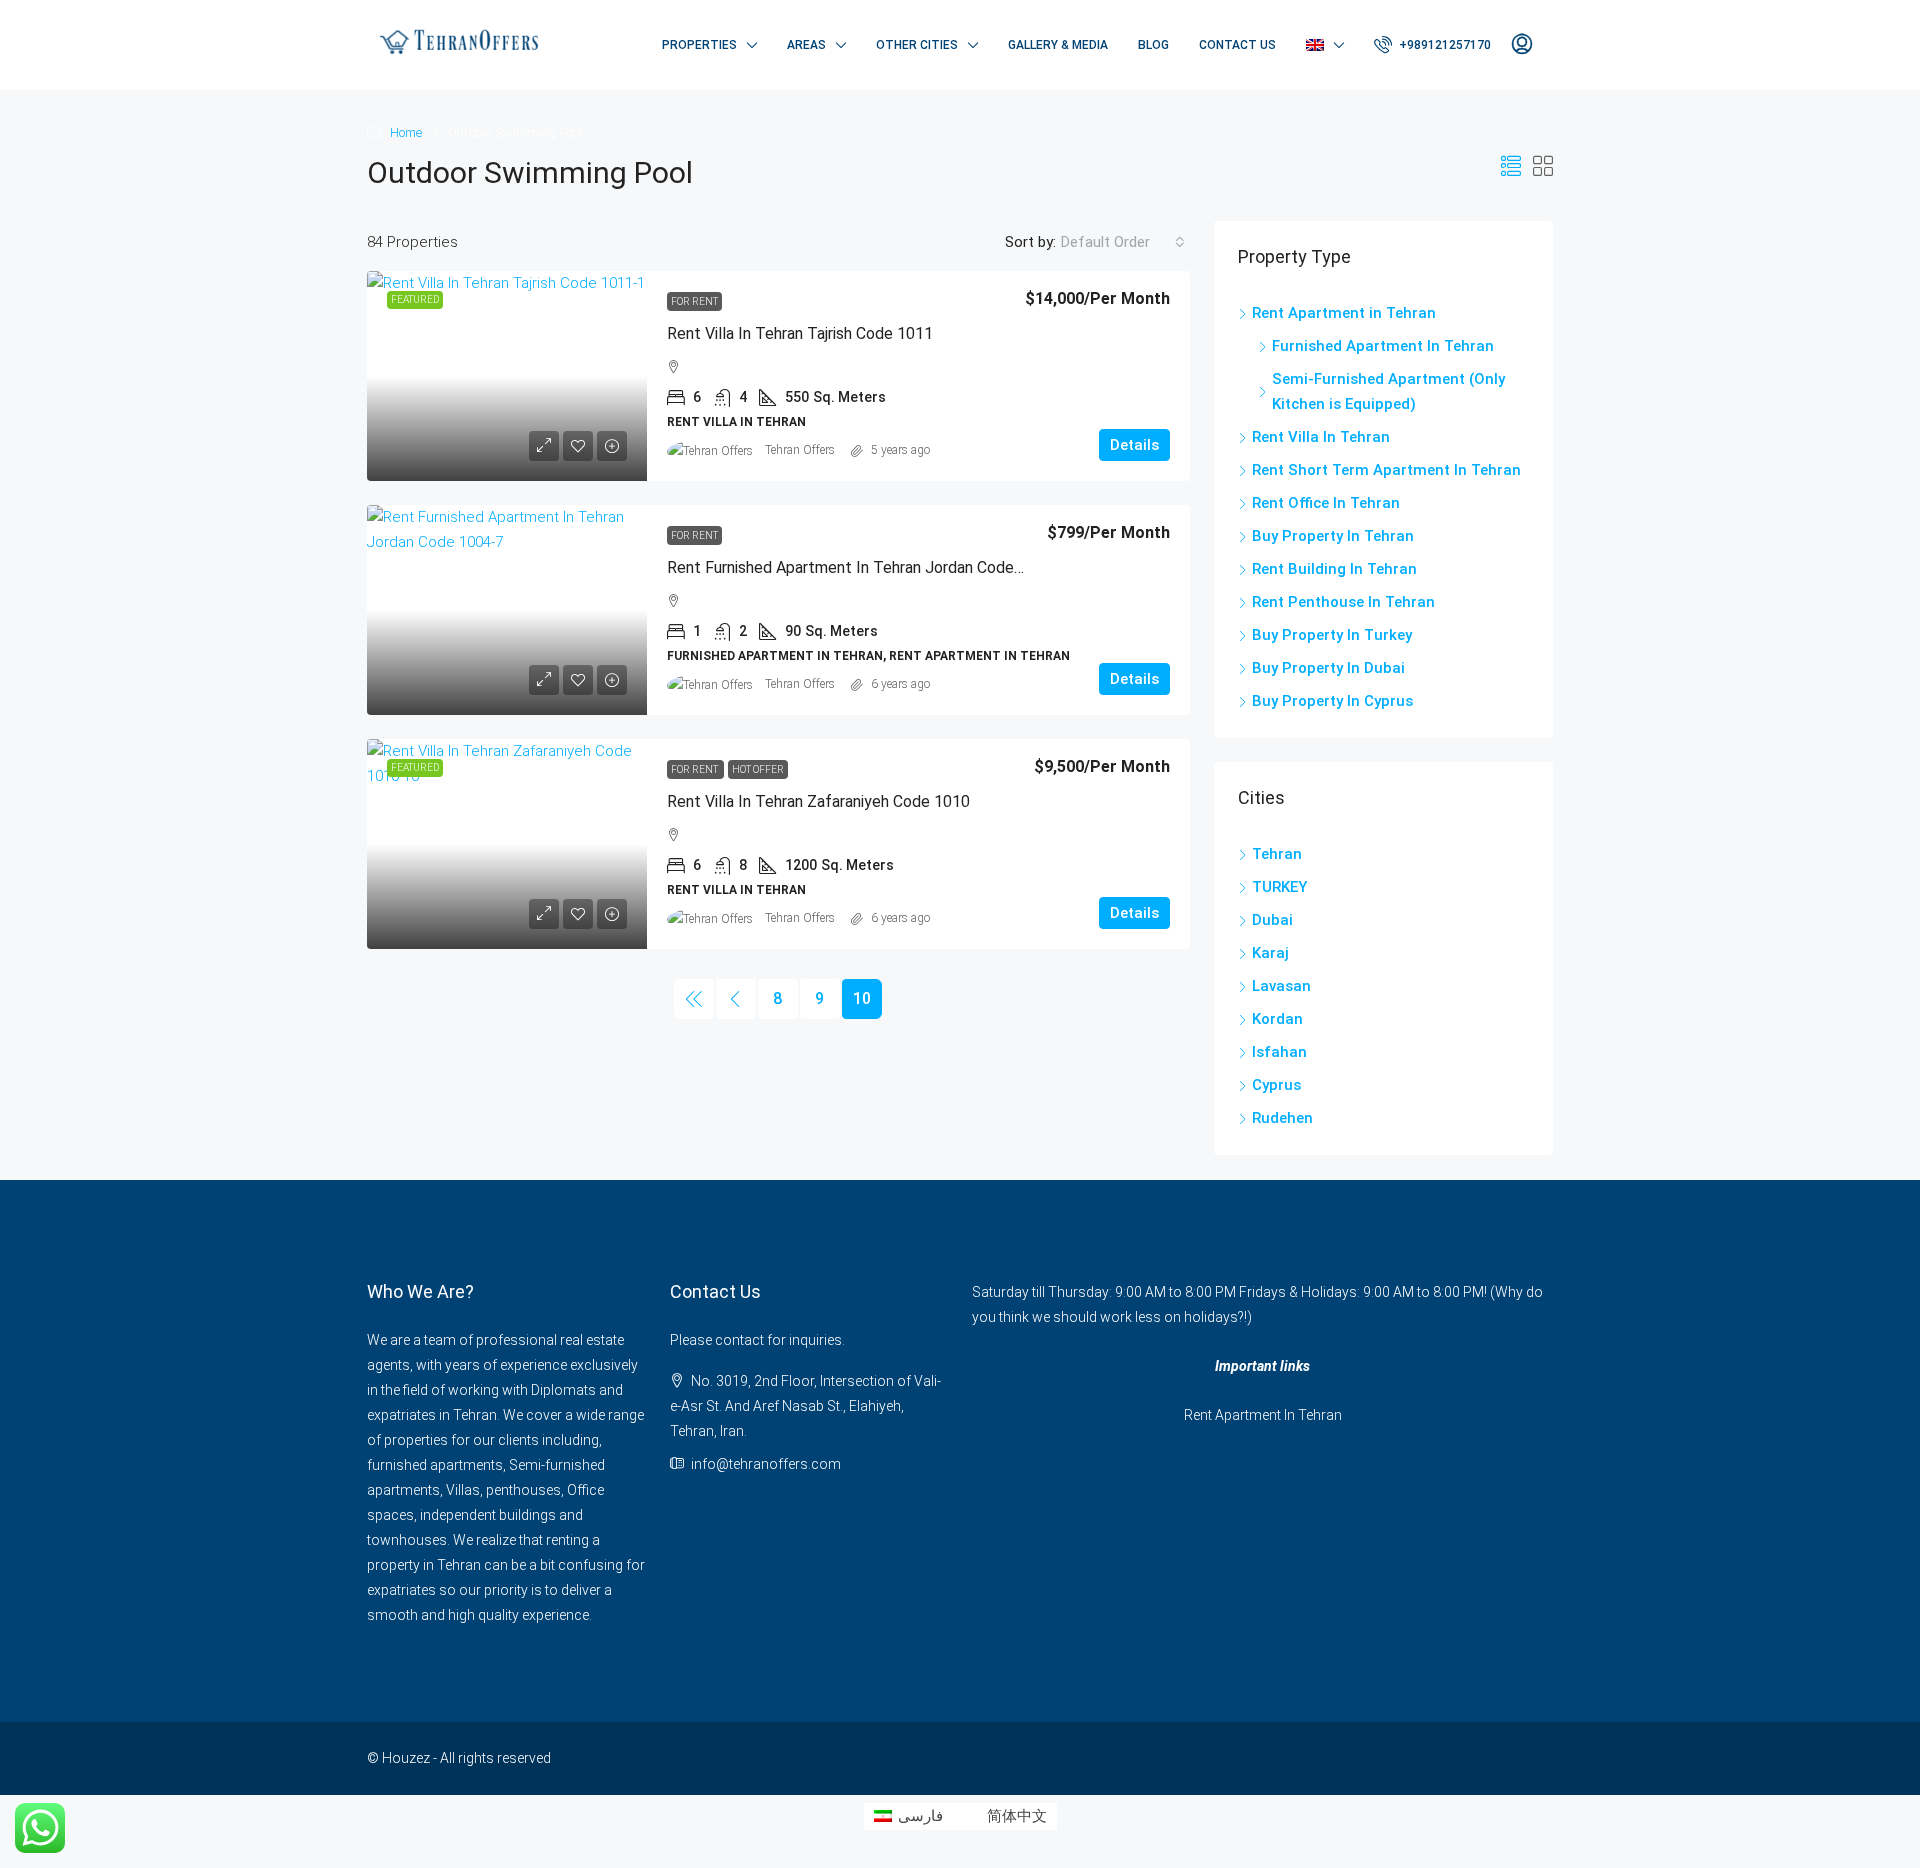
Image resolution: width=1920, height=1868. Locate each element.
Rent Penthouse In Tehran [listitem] (1343, 602)
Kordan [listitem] (1277, 1019)
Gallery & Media (1058, 45)
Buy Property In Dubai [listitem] (1328, 668)
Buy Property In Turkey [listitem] (1332, 635)
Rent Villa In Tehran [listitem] (1321, 437)
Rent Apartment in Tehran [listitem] (1344, 313)
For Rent (694, 301)
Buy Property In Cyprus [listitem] (1332, 701)
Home (406, 132)
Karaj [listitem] (1270, 953)
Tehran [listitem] (1277, 854)
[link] (507, 376)
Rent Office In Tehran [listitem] (1326, 503)
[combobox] (1123, 242)
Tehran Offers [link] (800, 450)
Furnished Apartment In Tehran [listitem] (1383, 346)
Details (1134, 445)
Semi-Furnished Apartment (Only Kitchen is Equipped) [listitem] (1388, 391)
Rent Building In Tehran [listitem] (1334, 569)
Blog (1153, 45)
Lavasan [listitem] (1281, 986)
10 (862, 998)
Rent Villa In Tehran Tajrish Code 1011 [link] (800, 333)
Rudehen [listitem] (1282, 1118)
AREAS (806, 45)
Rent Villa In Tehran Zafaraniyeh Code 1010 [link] (818, 801)
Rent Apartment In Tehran (1263, 1415)
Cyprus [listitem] (1276, 1085)
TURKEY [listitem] (1279, 887)
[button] (1511, 167)
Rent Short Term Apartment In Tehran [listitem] (1386, 470)
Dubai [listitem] (1272, 920)
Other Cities (917, 45)
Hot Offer (758, 769)
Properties (699, 45)
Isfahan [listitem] (1279, 1052)
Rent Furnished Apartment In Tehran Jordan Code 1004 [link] (860, 567)
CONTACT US (1237, 45)
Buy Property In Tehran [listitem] (1333, 536)
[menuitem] (1432, 45)
